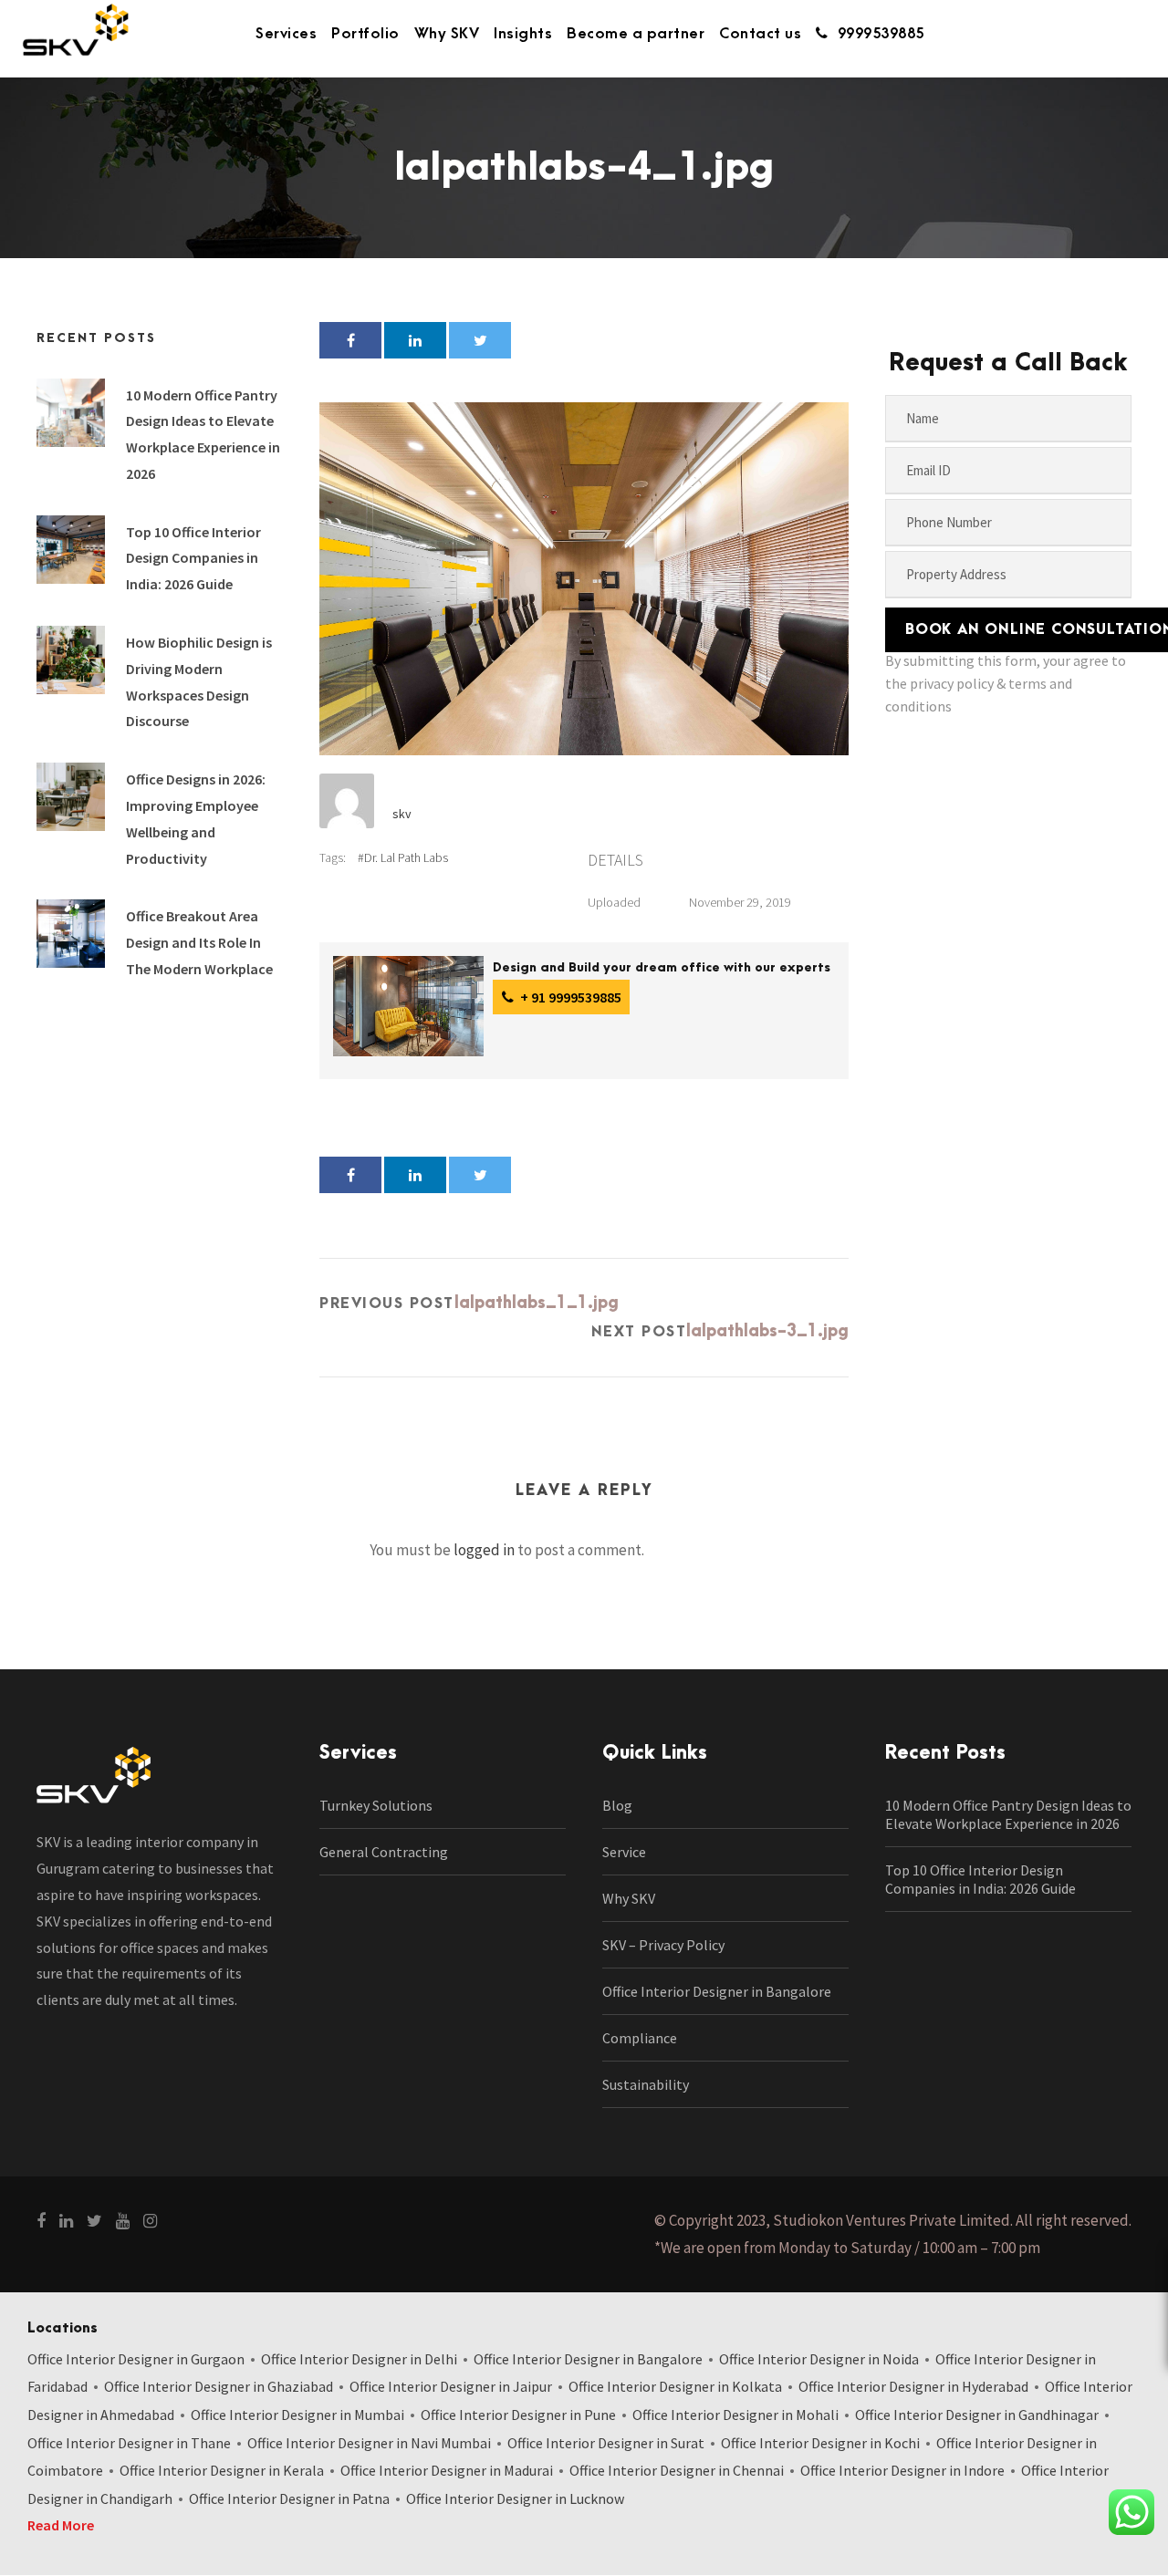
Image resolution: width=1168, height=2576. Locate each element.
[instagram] (150, 2221)
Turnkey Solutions (376, 1805)
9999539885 (881, 34)
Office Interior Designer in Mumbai (297, 2415)
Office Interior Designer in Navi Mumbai (369, 2443)
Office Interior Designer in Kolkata (675, 2386)
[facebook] (41, 2221)
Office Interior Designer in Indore (902, 2470)
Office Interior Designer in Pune (518, 2415)
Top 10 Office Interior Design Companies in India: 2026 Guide (193, 558)
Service (624, 1852)
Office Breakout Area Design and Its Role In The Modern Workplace (199, 942)
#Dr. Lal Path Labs (403, 857)
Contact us (760, 34)
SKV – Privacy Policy (663, 1945)
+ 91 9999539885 (569, 997)
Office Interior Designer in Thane (129, 2443)
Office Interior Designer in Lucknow (515, 2498)
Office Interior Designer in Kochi (820, 2443)
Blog (617, 1805)
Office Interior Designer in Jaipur (451, 2386)
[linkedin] (66, 2221)
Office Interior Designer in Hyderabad (913, 2386)
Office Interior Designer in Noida (819, 2359)
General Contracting (384, 1852)
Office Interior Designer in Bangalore (717, 1991)
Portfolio (365, 34)
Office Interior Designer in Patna (289, 2498)
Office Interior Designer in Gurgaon (136, 2359)
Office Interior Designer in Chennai (677, 2470)
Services (286, 34)
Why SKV (447, 34)
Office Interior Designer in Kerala (222, 2470)
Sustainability (646, 2084)
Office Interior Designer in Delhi (359, 2359)
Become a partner (636, 34)
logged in (484, 1550)
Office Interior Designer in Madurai (447, 2470)
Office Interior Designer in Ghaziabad (219, 2386)
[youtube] (123, 2221)
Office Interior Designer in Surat (606, 2443)
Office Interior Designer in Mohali (735, 2415)
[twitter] (94, 2221)
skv (402, 814)
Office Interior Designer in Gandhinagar (977, 2415)
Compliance (640, 2038)
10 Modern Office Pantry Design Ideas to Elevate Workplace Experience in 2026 (1008, 1814)
